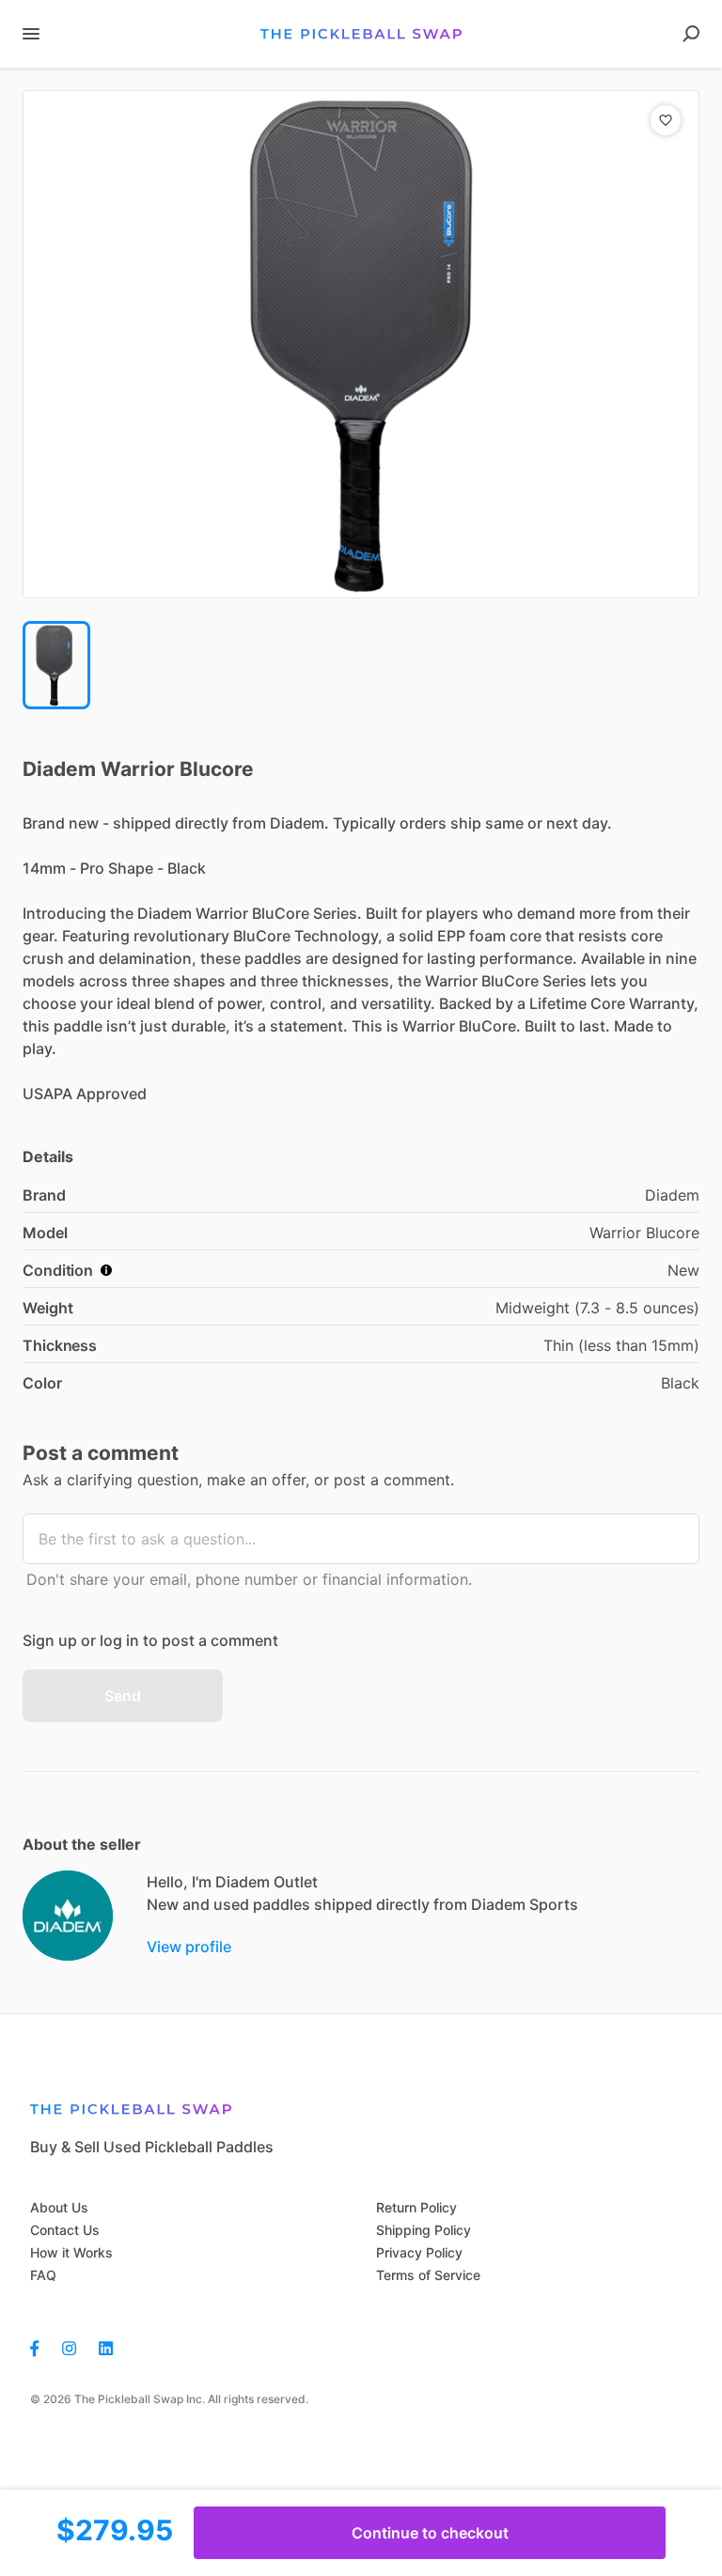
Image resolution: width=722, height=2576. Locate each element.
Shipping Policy (424, 2230)
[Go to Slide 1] (56, 665)
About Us (59, 2207)
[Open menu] (31, 34)
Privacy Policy (419, 2252)
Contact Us (65, 2230)
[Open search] (691, 34)
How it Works (71, 2252)
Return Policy (416, 2207)
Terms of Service (428, 2275)
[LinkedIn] (106, 2347)
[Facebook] (40, 2347)
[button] (361, 344)
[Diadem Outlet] (68, 1916)
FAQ (43, 2275)
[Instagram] (69, 2347)
